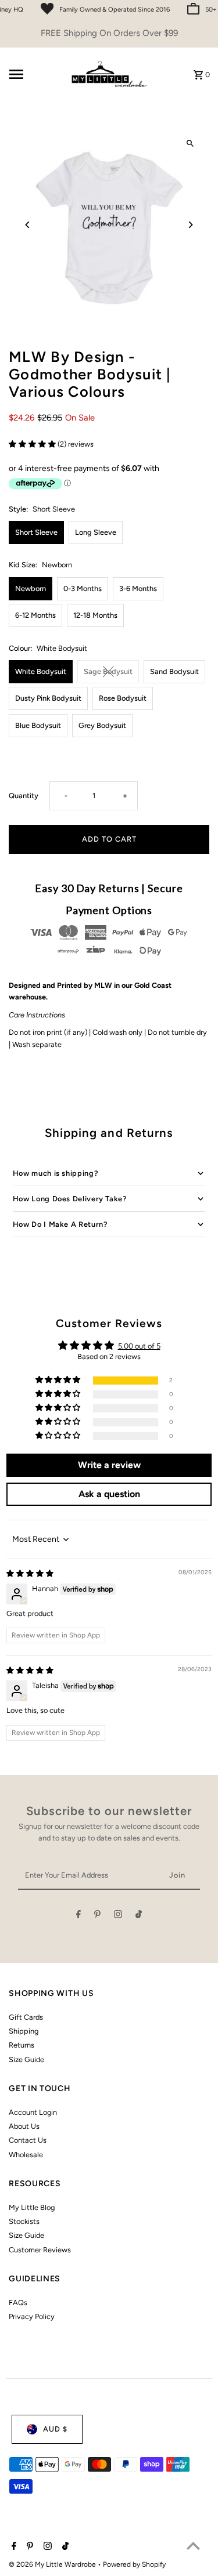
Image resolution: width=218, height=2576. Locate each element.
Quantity (24, 796)
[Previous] (28, 225)
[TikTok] (139, 1916)
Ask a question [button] (109, 1494)
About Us (24, 2126)
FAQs (18, 2303)
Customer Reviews (40, 2250)
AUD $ (55, 2429)
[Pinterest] (97, 1916)
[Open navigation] (34, 74)
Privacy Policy (32, 2316)
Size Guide (26, 2059)
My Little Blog (32, 2207)
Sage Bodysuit (108, 671)
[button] (33, 444)
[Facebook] (78, 1916)
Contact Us (28, 2140)
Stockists (24, 2221)
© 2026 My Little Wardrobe (53, 2564)
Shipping (24, 2031)
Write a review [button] (109, 1465)
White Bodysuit (41, 671)
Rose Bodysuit (123, 698)
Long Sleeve (96, 532)
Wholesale (26, 2155)
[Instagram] (118, 1916)
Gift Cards (26, 2017)
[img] (30, 1573)
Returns (22, 2045)
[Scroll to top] (193, 2546)
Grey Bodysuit (102, 725)
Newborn (31, 588)
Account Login (33, 2112)
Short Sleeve (36, 532)
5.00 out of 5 (139, 1346)
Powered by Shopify (134, 2564)
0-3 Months (83, 588)
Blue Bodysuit (38, 725)
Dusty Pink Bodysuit (48, 698)
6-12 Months (35, 615)
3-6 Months (138, 588)
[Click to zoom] (190, 144)
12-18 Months (95, 615)
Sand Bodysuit (174, 671)
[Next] (190, 225)
